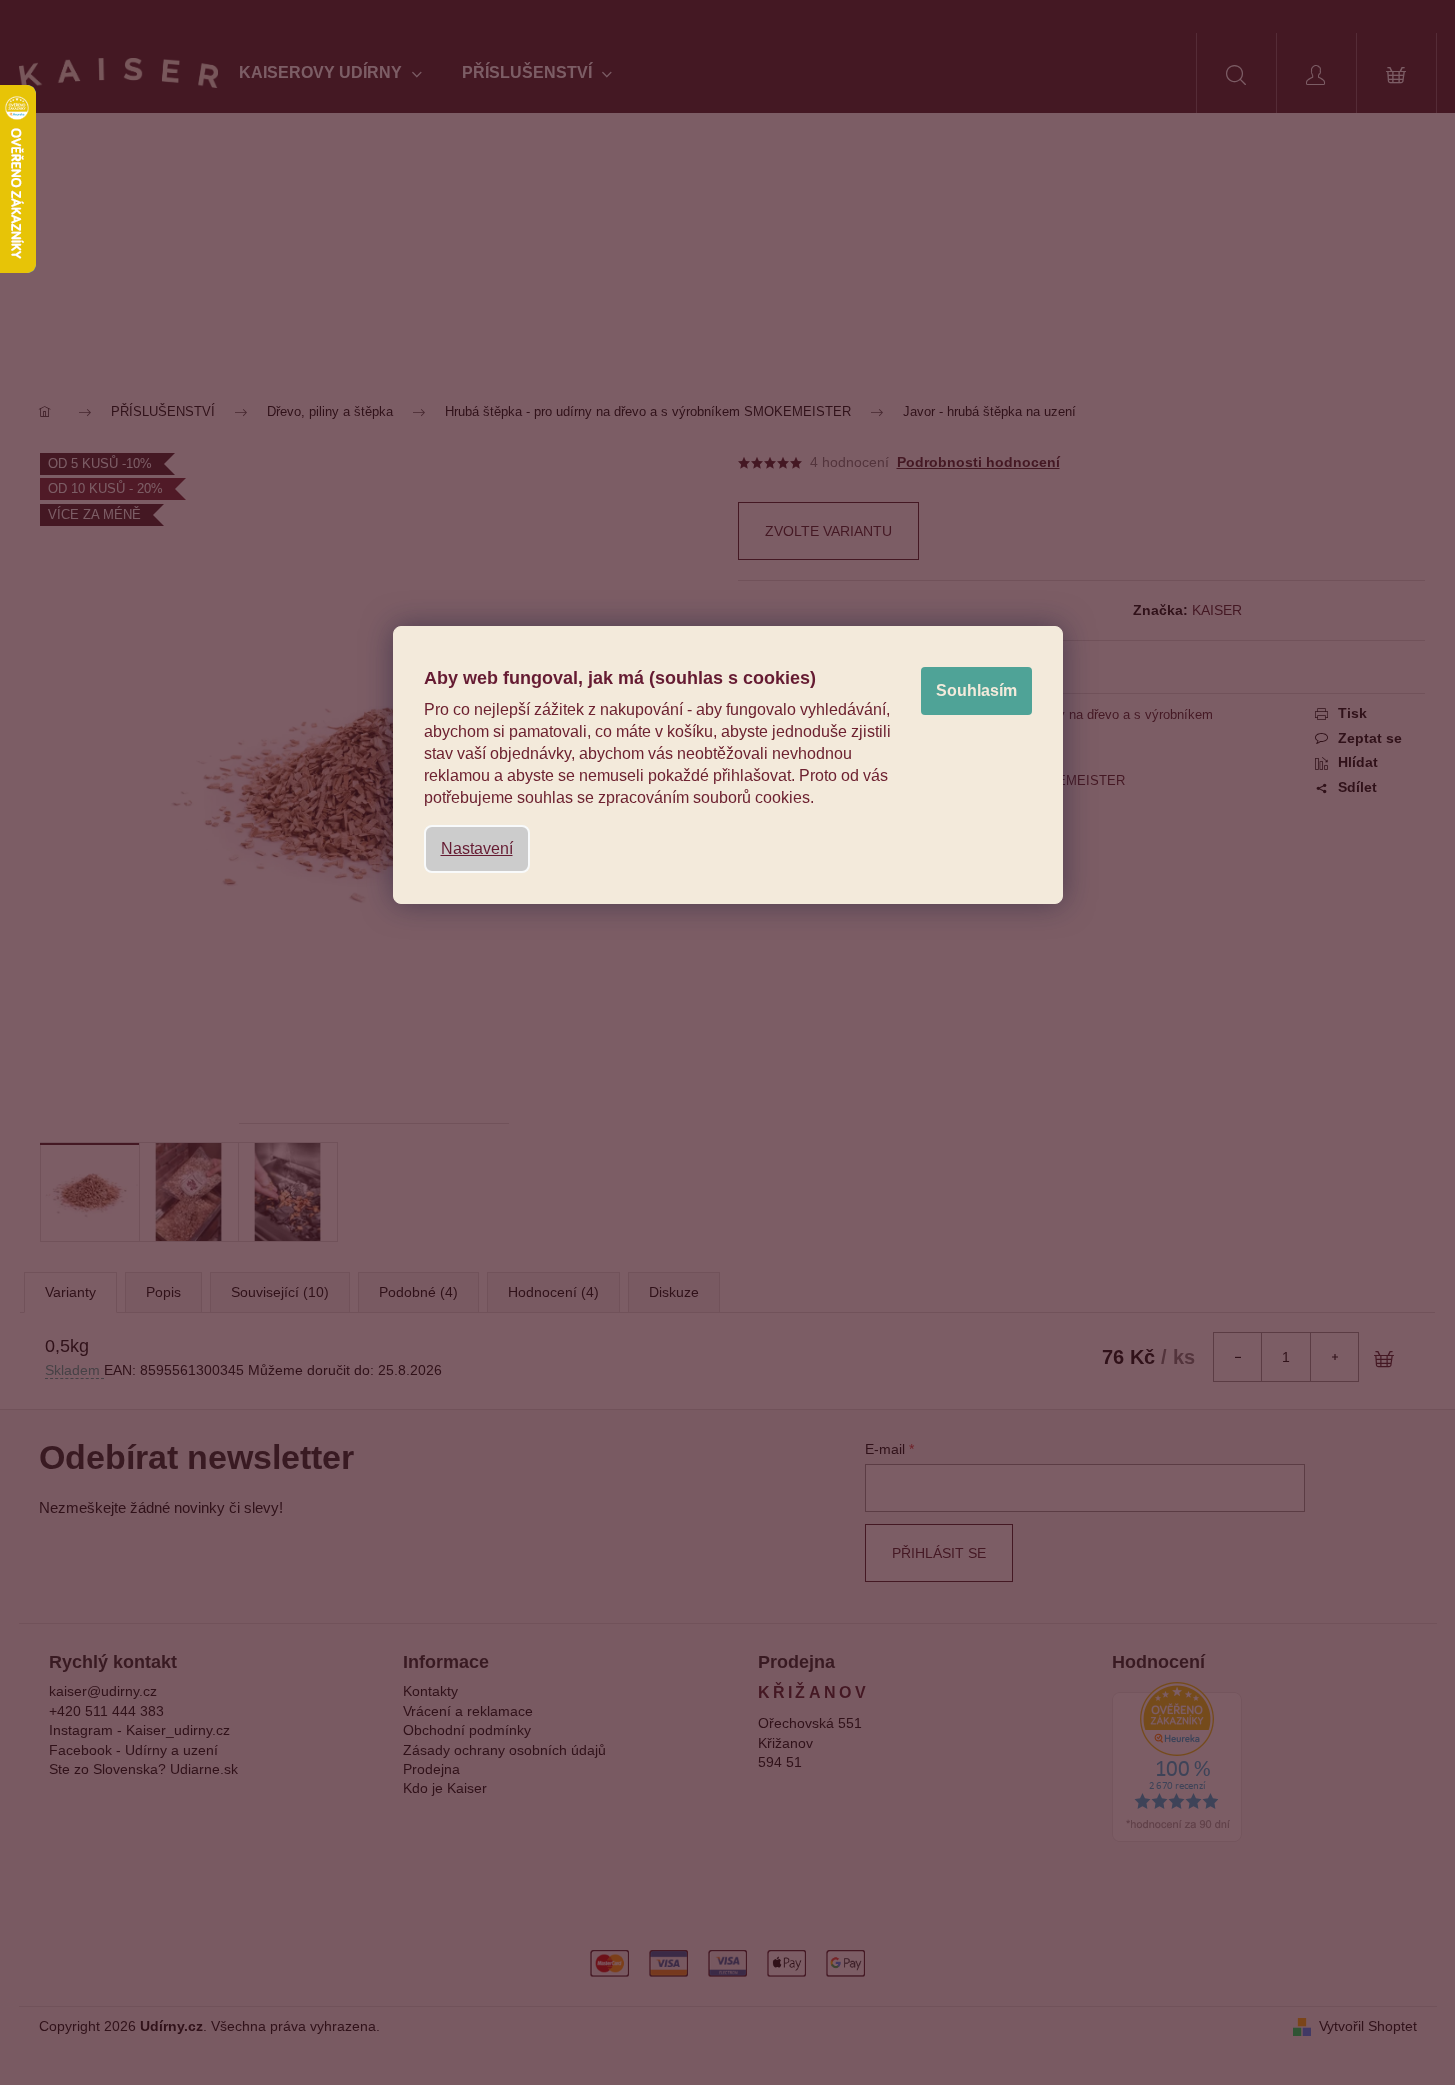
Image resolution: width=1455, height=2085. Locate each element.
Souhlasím (976, 690)
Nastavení (477, 848)
